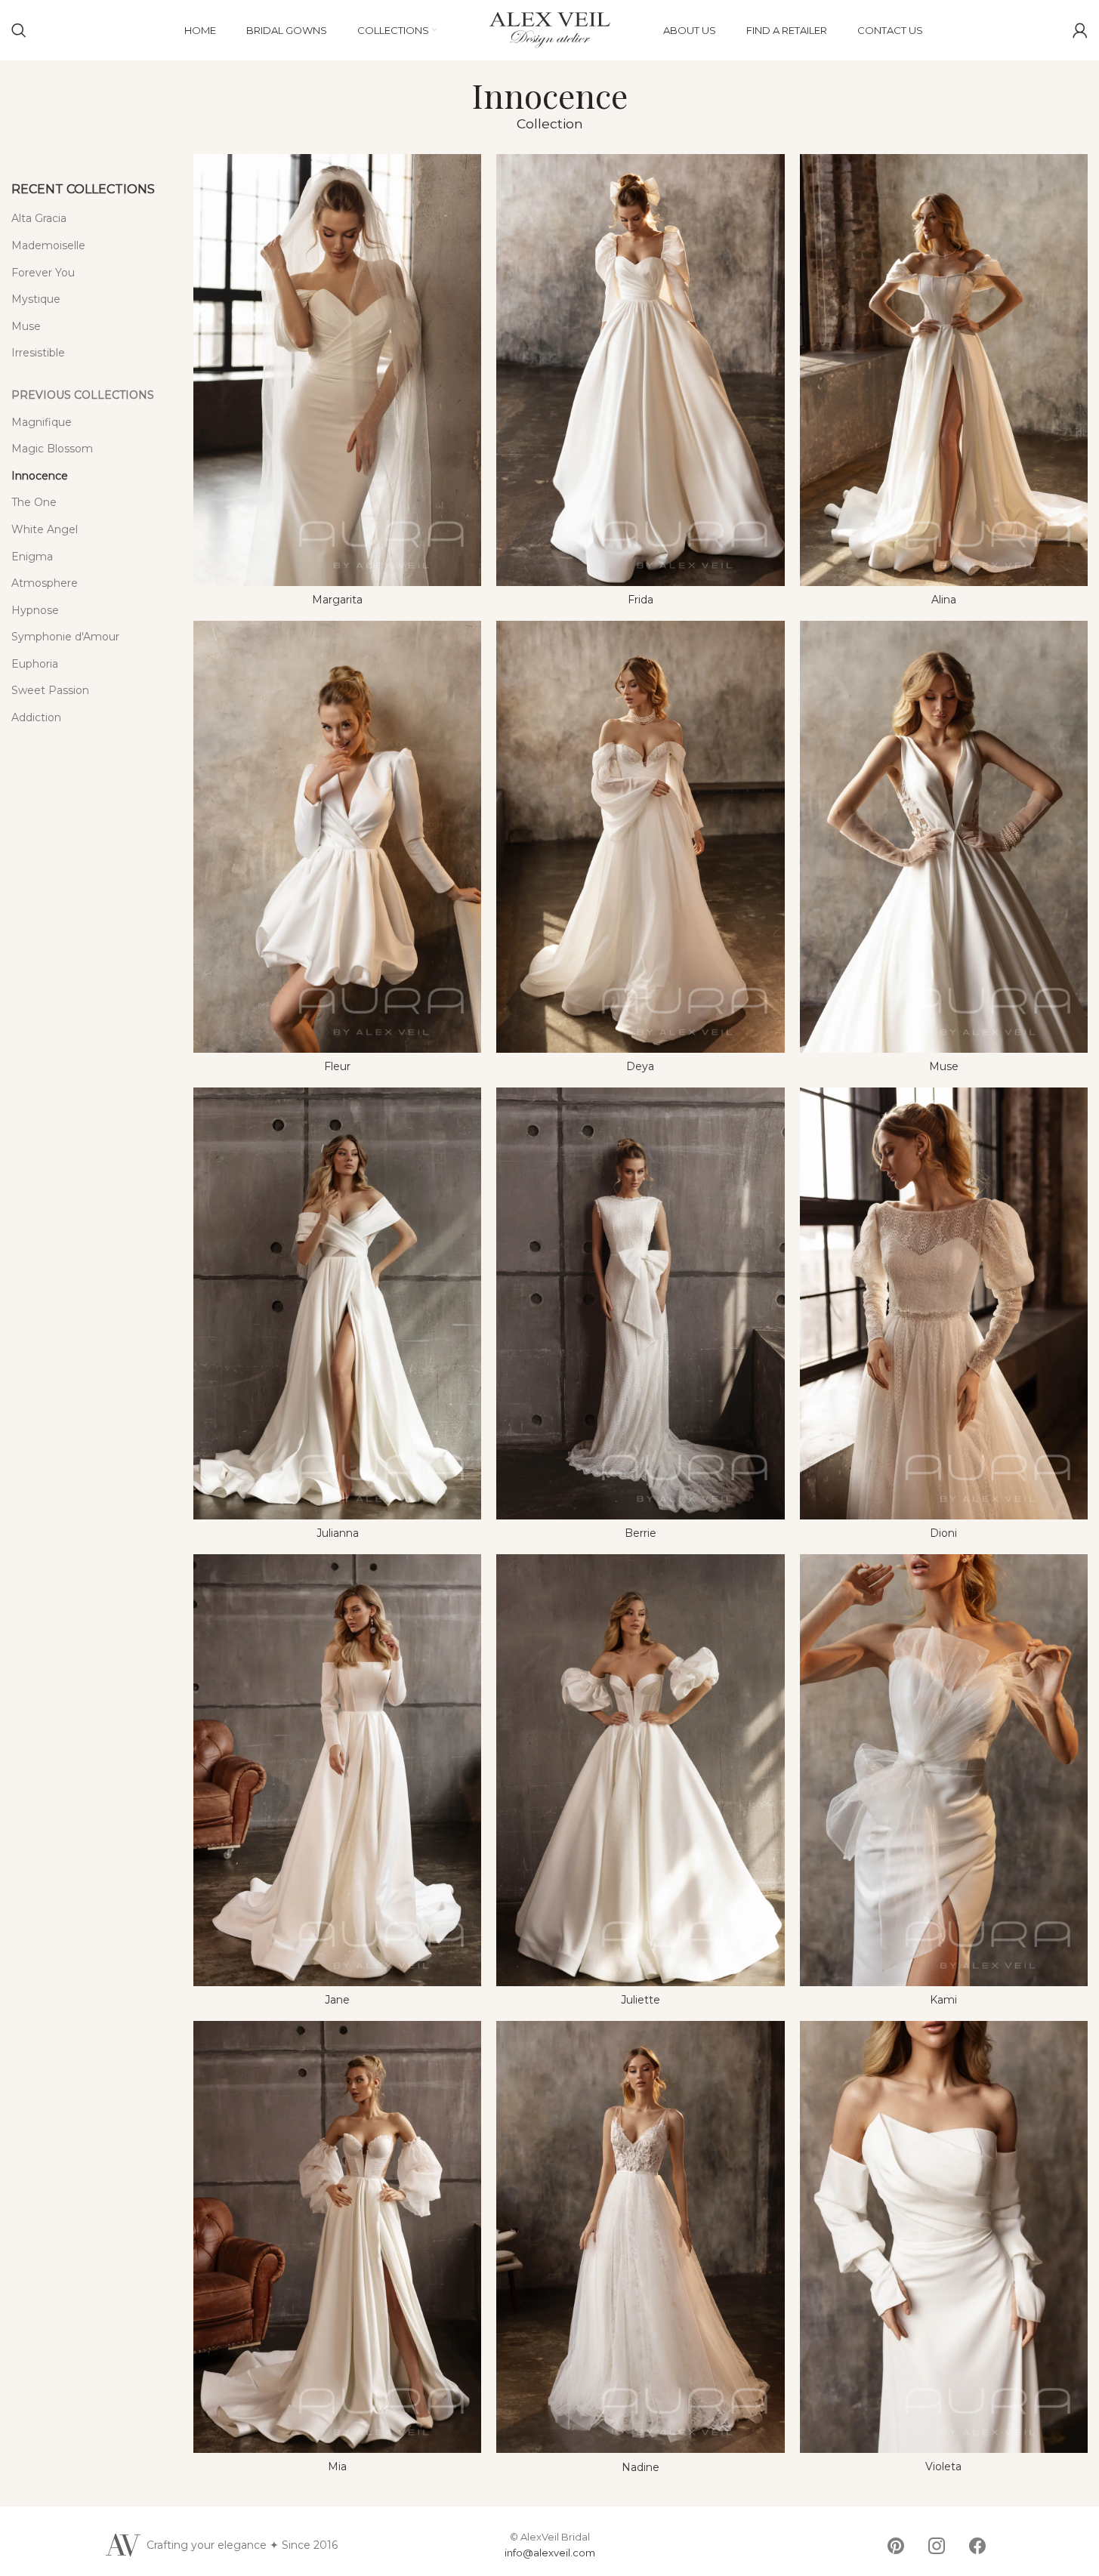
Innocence (40, 476)
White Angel (45, 529)
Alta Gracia (39, 218)
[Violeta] (944, 2237)
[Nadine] (640, 2237)
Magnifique (42, 422)
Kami (943, 2000)
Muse (26, 326)
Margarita (337, 600)
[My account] (1080, 30)
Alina (944, 600)
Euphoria (35, 664)
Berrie (641, 1533)
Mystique (36, 299)
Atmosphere (45, 583)
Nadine (641, 2467)
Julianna (338, 1533)
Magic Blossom (52, 449)
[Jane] (337, 1770)
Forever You (43, 273)
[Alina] (944, 370)
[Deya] (640, 837)
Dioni (943, 1533)
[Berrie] (640, 1303)
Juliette (641, 2000)
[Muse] (944, 837)
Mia (337, 2466)
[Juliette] (640, 1770)
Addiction (36, 717)
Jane (337, 2000)
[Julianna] (337, 1303)
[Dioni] (944, 1303)
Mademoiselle (48, 245)
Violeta (943, 2466)
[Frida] (640, 370)
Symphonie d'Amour (65, 637)
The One (34, 502)
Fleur (337, 1066)
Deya (640, 1066)
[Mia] (337, 2237)
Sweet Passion (50, 690)
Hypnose (35, 610)
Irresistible (38, 353)
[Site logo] (550, 29)
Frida (641, 600)
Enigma (32, 557)
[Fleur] (337, 837)
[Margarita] (337, 370)
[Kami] (944, 1770)
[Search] (19, 30)
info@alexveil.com (550, 2553)
